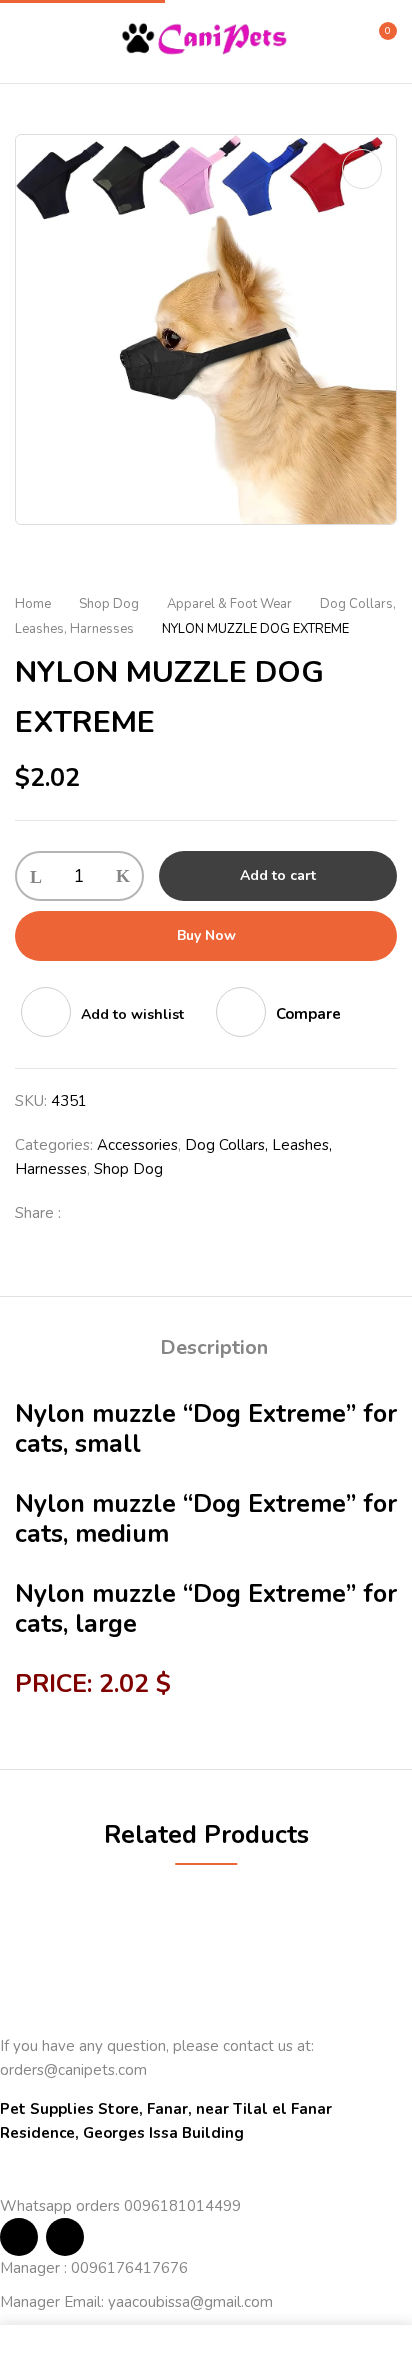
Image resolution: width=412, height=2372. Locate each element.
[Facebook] (87, 1213)
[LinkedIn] (151, 1213)
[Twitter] (119, 1213)
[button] (379, 39)
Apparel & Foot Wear (229, 604)
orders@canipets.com (73, 2070)
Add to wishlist (132, 1014)
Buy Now (206, 935)
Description (214, 1347)
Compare (308, 1014)
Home (33, 604)
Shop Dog (109, 604)
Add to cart (278, 875)
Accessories (137, 1145)
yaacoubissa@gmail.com (190, 2302)
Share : (38, 1213)
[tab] (213, 1348)
